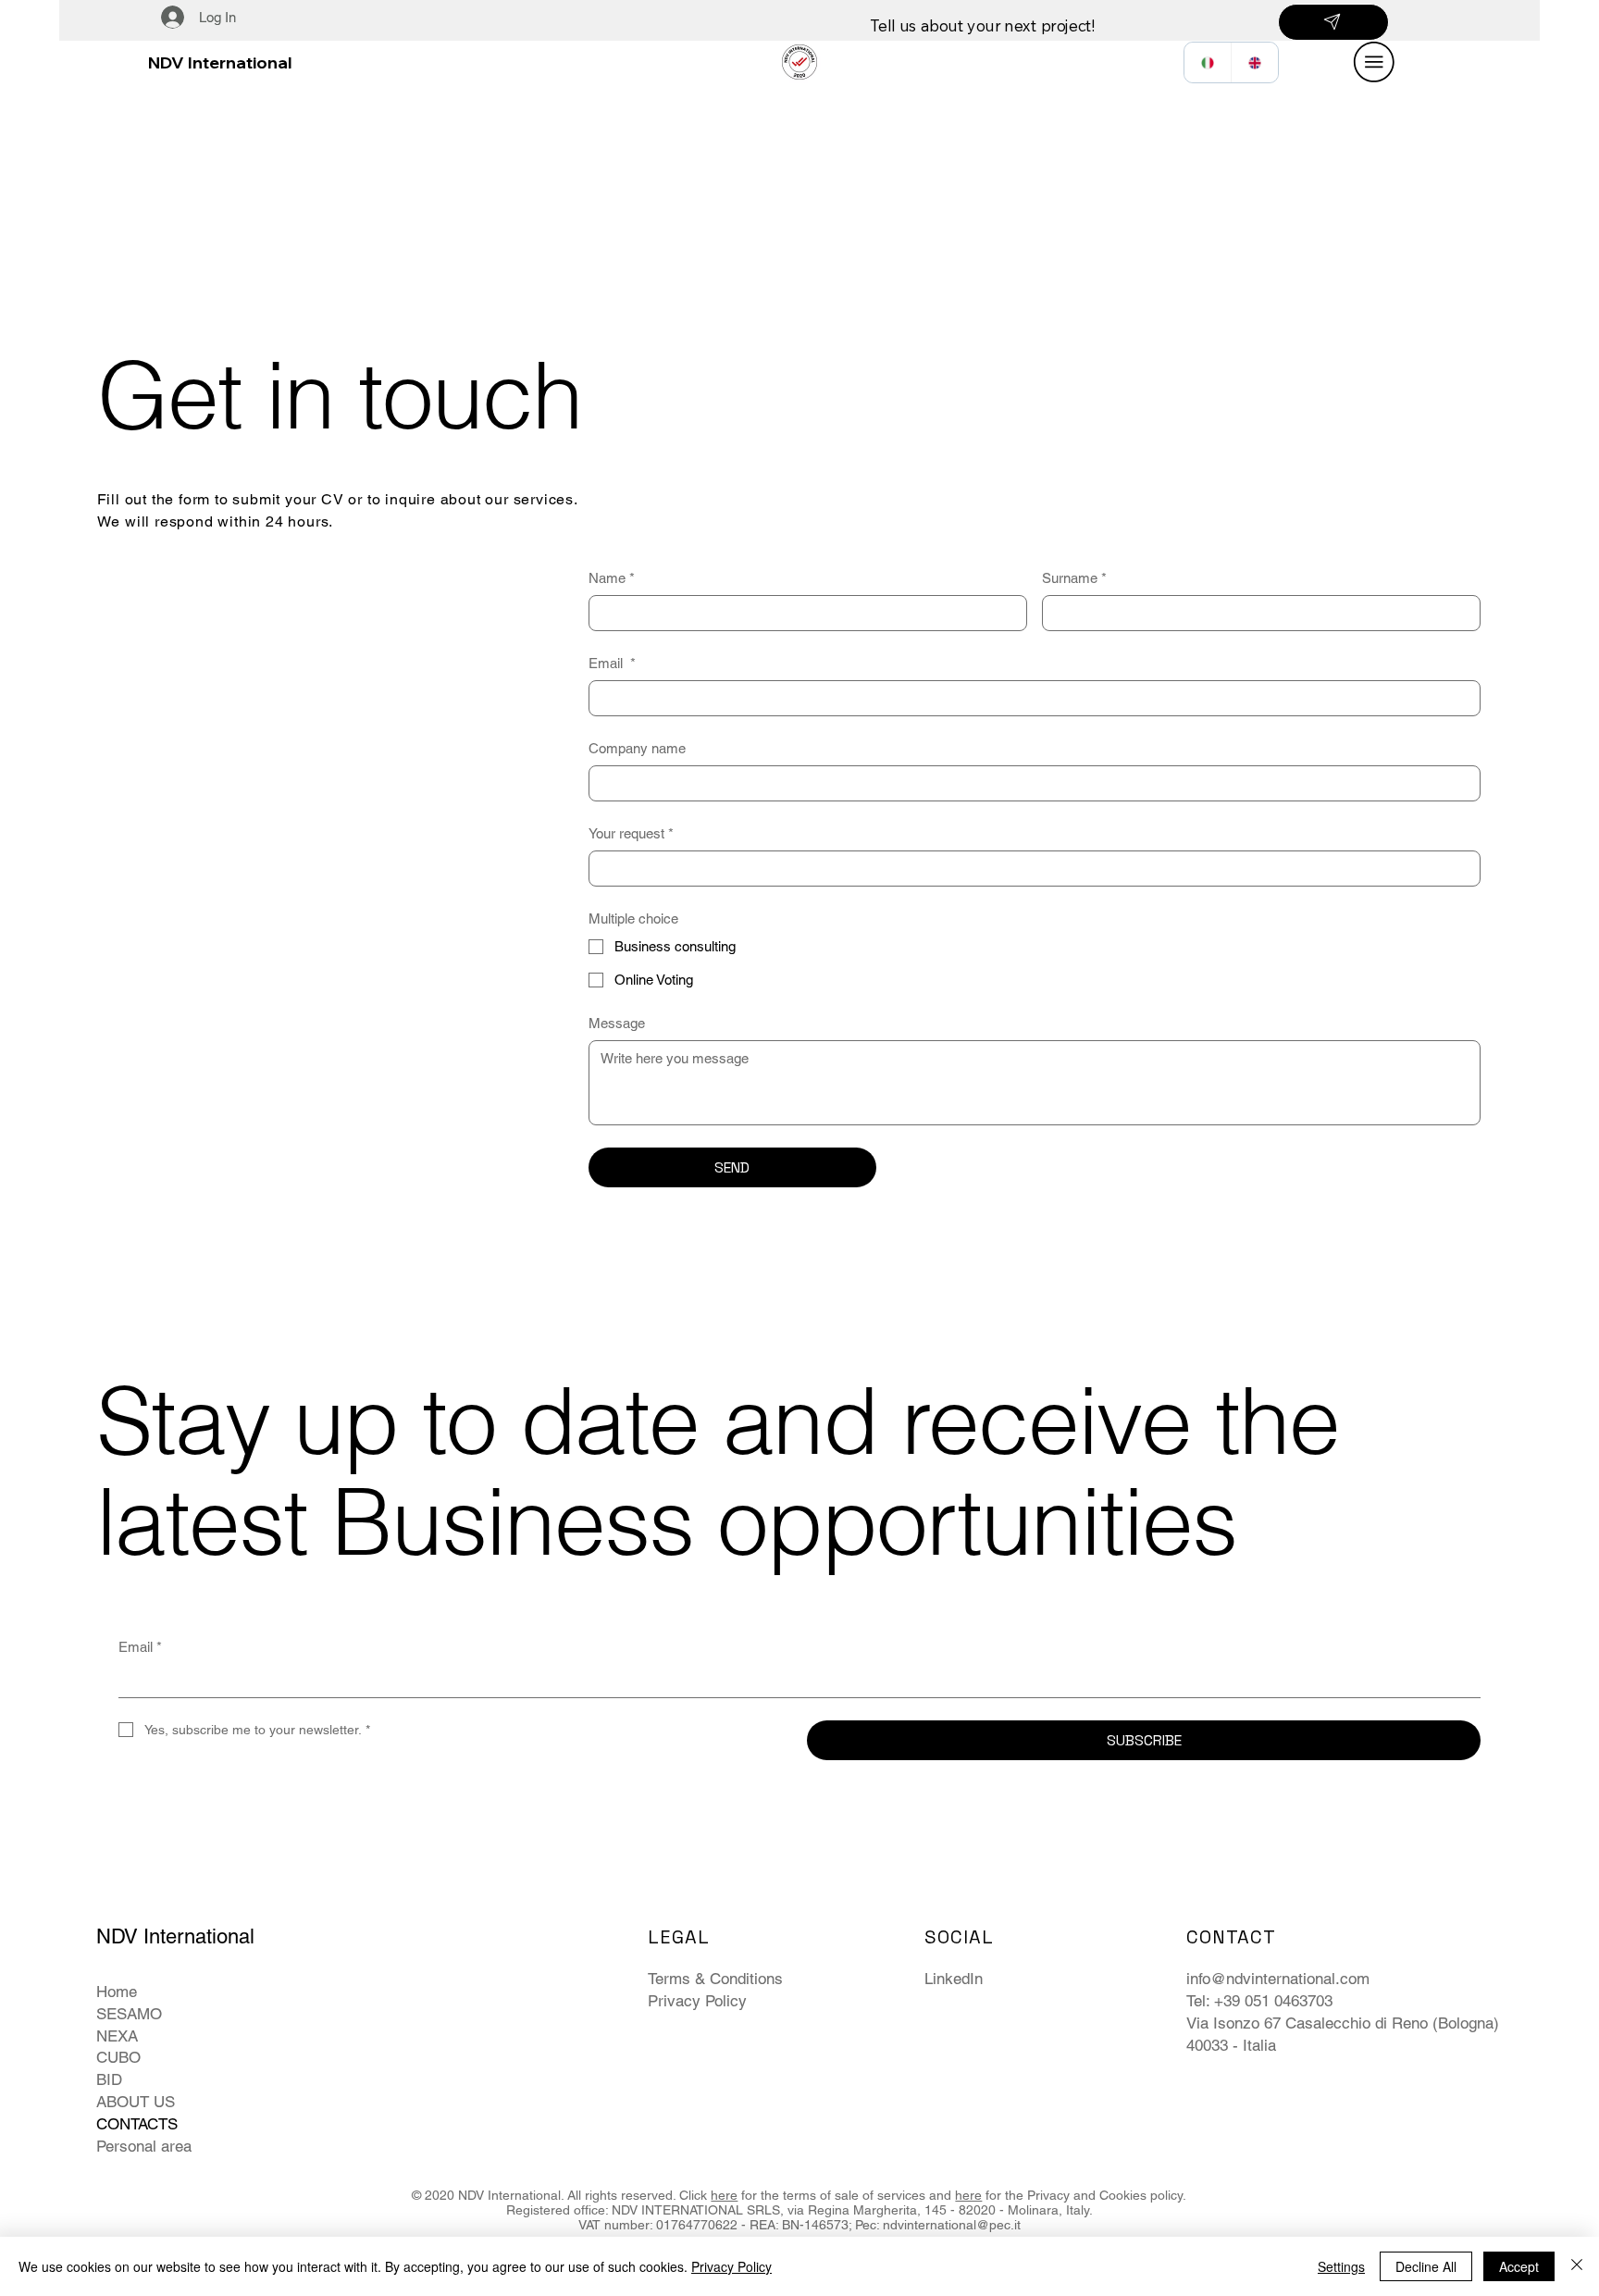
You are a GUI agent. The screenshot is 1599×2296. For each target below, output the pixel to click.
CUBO (118, 2057)
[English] (1254, 62)
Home (117, 1992)
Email (612, 663)
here (724, 2195)
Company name (637, 748)
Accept (1519, 2266)
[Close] (1577, 2266)
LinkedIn (954, 1979)
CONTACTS (137, 2124)
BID (109, 2079)
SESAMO (129, 2014)
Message (617, 1023)
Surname (1074, 578)
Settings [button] (1341, 2266)
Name (612, 578)
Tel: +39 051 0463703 (1259, 2001)
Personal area (144, 2146)
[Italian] (1208, 62)
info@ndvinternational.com (1278, 1979)
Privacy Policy (697, 2001)
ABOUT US (136, 2102)
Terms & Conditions (715, 1979)
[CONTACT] (1333, 22)
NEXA (117, 2036)
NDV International (220, 62)
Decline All (1426, 2266)
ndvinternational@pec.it (952, 2225)
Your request (631, 833)
